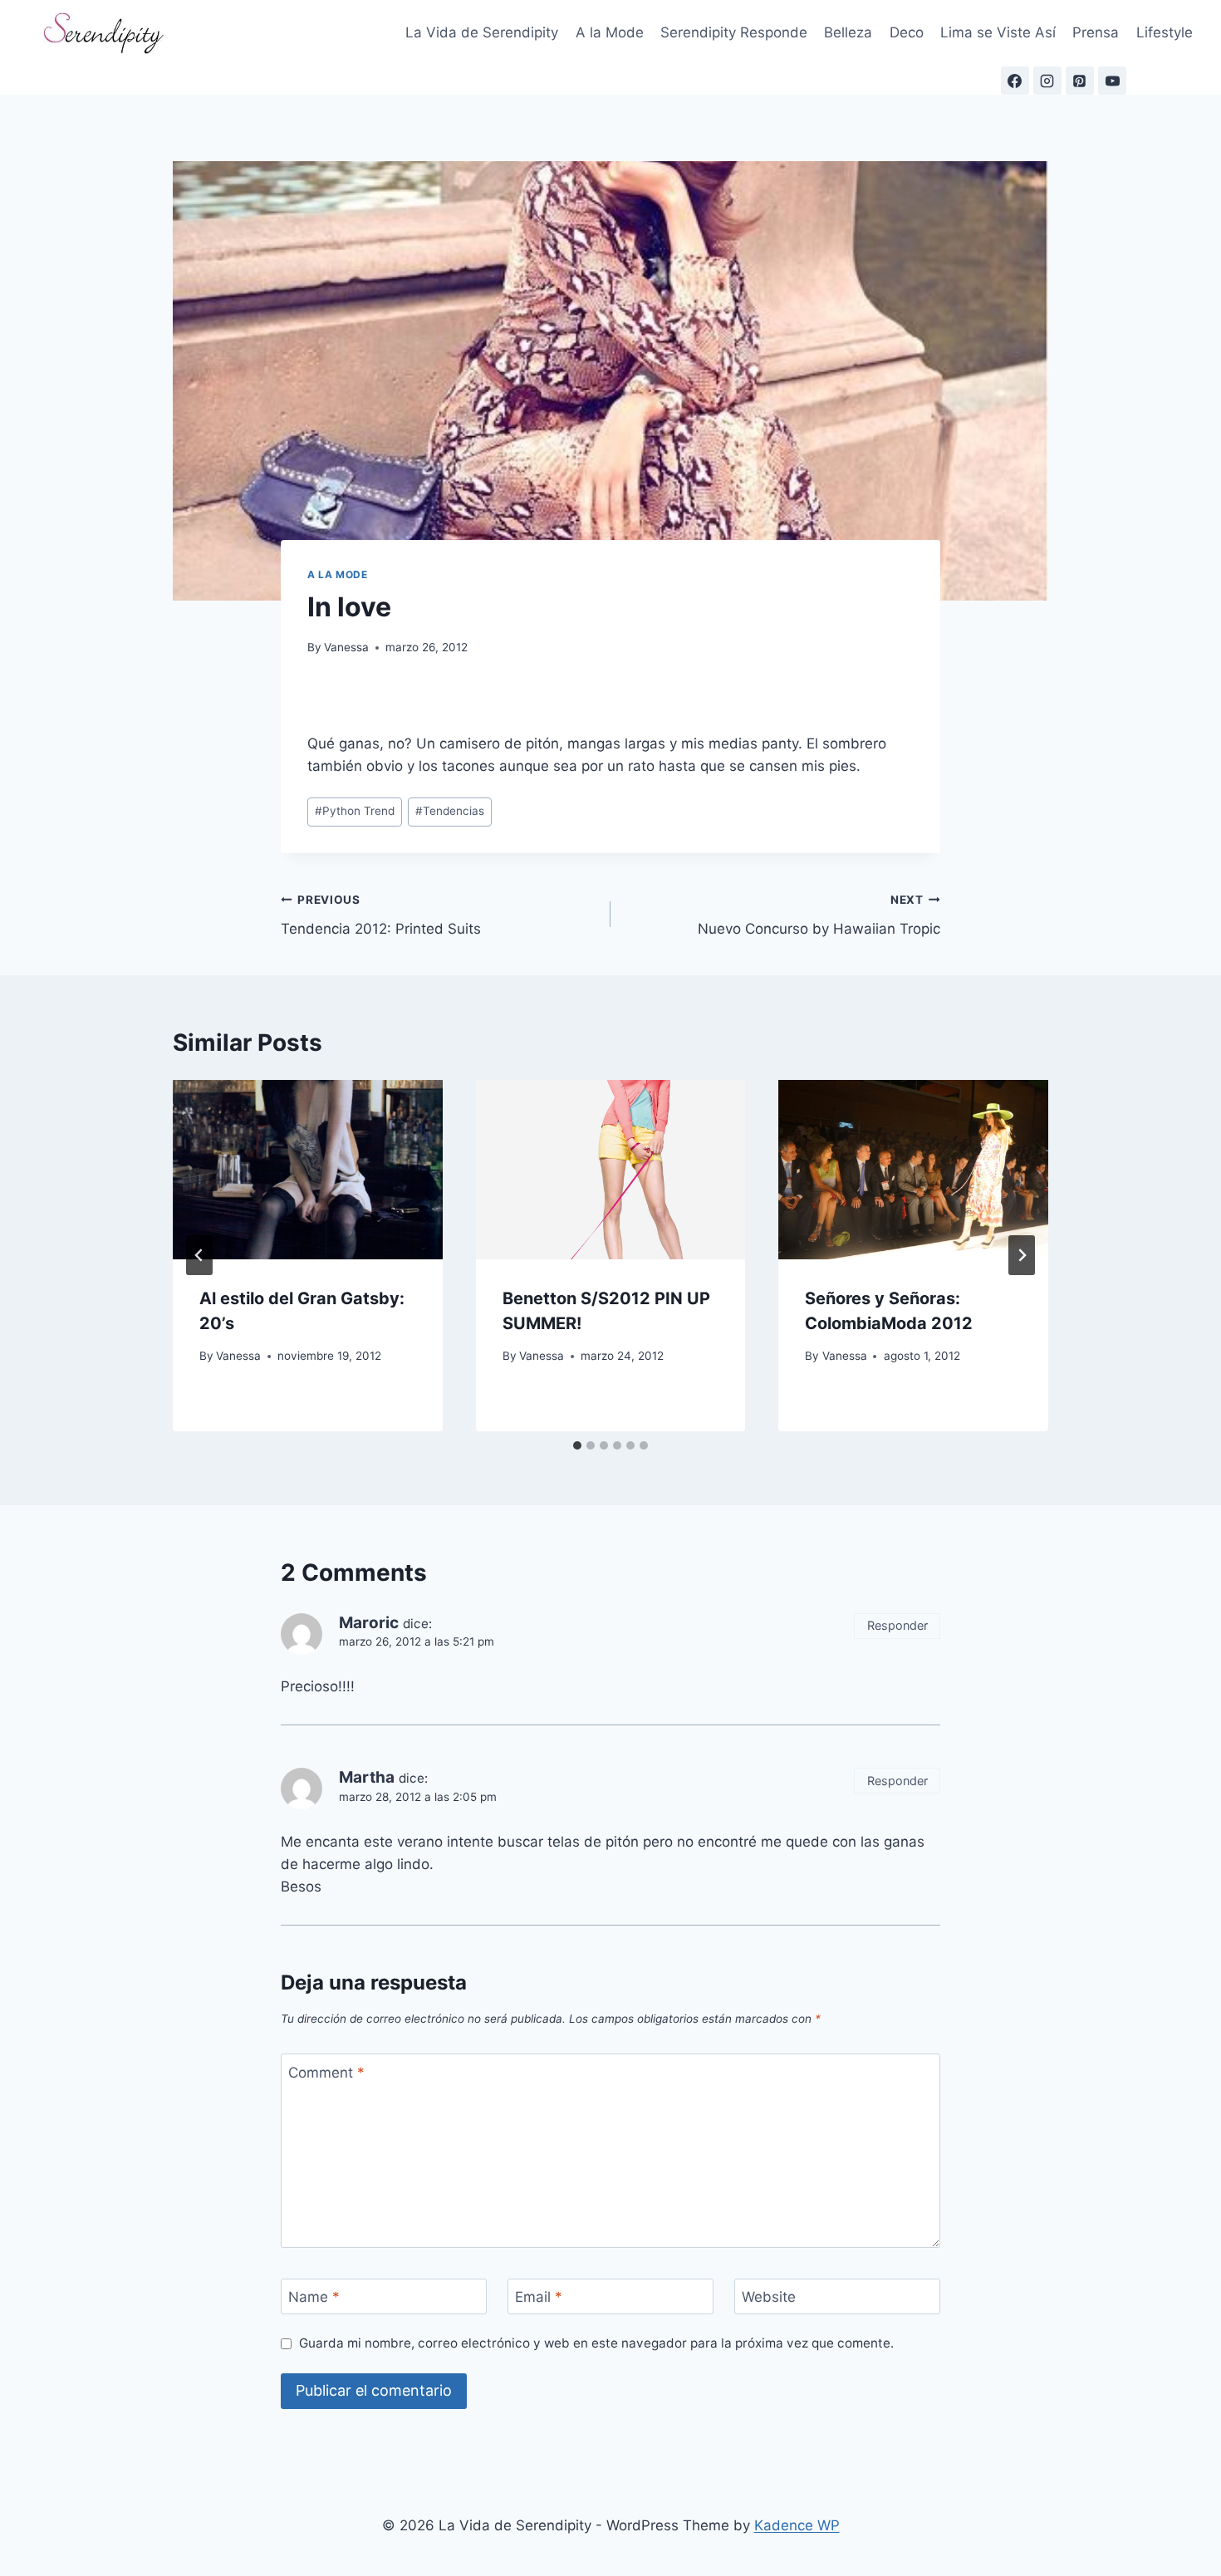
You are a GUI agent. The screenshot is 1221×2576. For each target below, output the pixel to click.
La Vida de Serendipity (482, 32)
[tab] (577, 1445)
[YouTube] (1112, 81)
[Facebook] (1015, 81)
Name (314, 2297)
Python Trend (355, 811)
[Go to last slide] (199, 1255)
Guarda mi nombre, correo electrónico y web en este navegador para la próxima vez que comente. (596, 2343)
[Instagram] (1047, 81)
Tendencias (450, 811)
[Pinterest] (1080, 81)
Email (539, 2297)
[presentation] (308, 1170)
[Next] (1022, 1255)
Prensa (1096, 32)
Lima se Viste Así (998, 32)
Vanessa (346, 647)
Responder (897, 1625)
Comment (326, 2072)
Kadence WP (797, 2525)
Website (769, 2297)
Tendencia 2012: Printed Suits (381, 915)
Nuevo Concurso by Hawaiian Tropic (819, 915)
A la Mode (610, 32)
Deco (907, 32)
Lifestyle (1165, 32)
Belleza (848, 32)
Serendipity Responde (734, 32)
